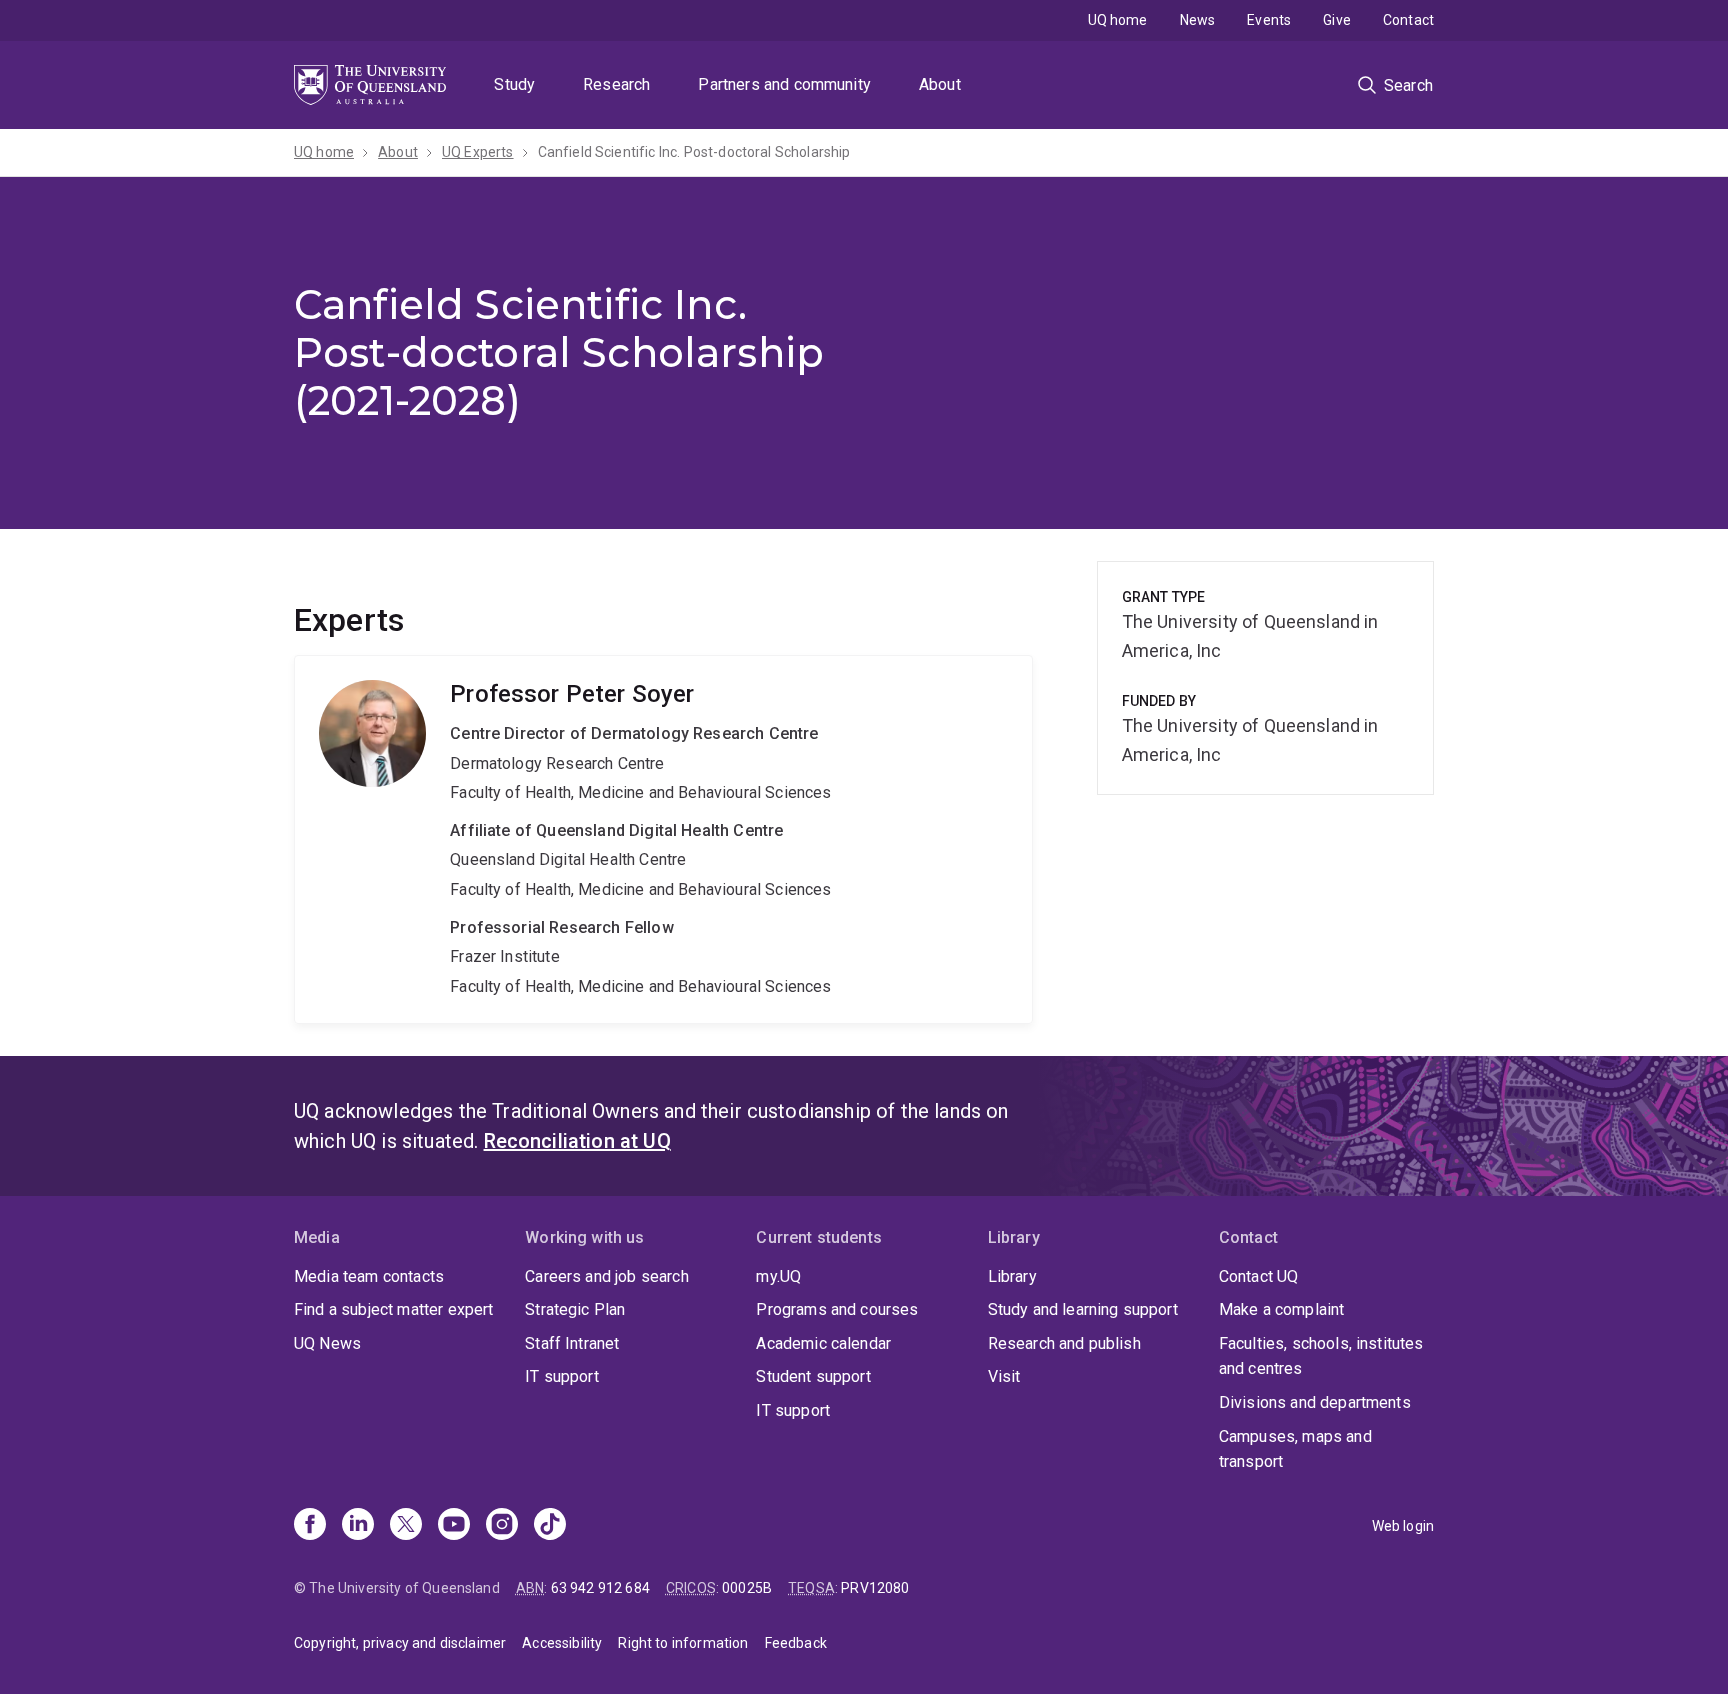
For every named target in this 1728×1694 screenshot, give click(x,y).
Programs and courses (837, 1309)
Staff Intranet (572, 1343)
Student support (813, 1376)
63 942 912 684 (600, 1588)
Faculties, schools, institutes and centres (1321, 1356)
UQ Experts (478, 152)
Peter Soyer (663, 839)
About (940, 84)
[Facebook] (310, 1526)
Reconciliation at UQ (577, 1141)
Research (616, 84)
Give (1337, 20)
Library (1012, 1276)
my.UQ (778, 1276)
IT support (562, 1376)
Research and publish (1064, 1343)
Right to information (683, 1643)
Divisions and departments (1315, 1402)
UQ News (327, 1343)
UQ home (1118, 20)
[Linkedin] (358, 1526)
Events (1269, 20)
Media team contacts (369, 1276)
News (1198, 20)
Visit (1004, 1376)
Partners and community (784, 84)
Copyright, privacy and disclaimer (400, 1643)
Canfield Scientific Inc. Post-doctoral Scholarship (694, 152)
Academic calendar (823, 1343)
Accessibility (562, 1643)
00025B (747, 1588)
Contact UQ (1259, 1276)
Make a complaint (1282, 1309)
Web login (1403, 1526)
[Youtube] (454, 1526)
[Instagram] (502, 1526)
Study (514, 84)
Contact (1408, 20)
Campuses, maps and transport (1295, 1449)
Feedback (796, 1643)
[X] (406, 1526)
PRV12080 (875, 1588)
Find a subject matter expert (393, 1309)
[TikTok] (550, 1526)
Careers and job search (607, 1276)
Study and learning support (1083, 1309)
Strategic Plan (575, 1309)
